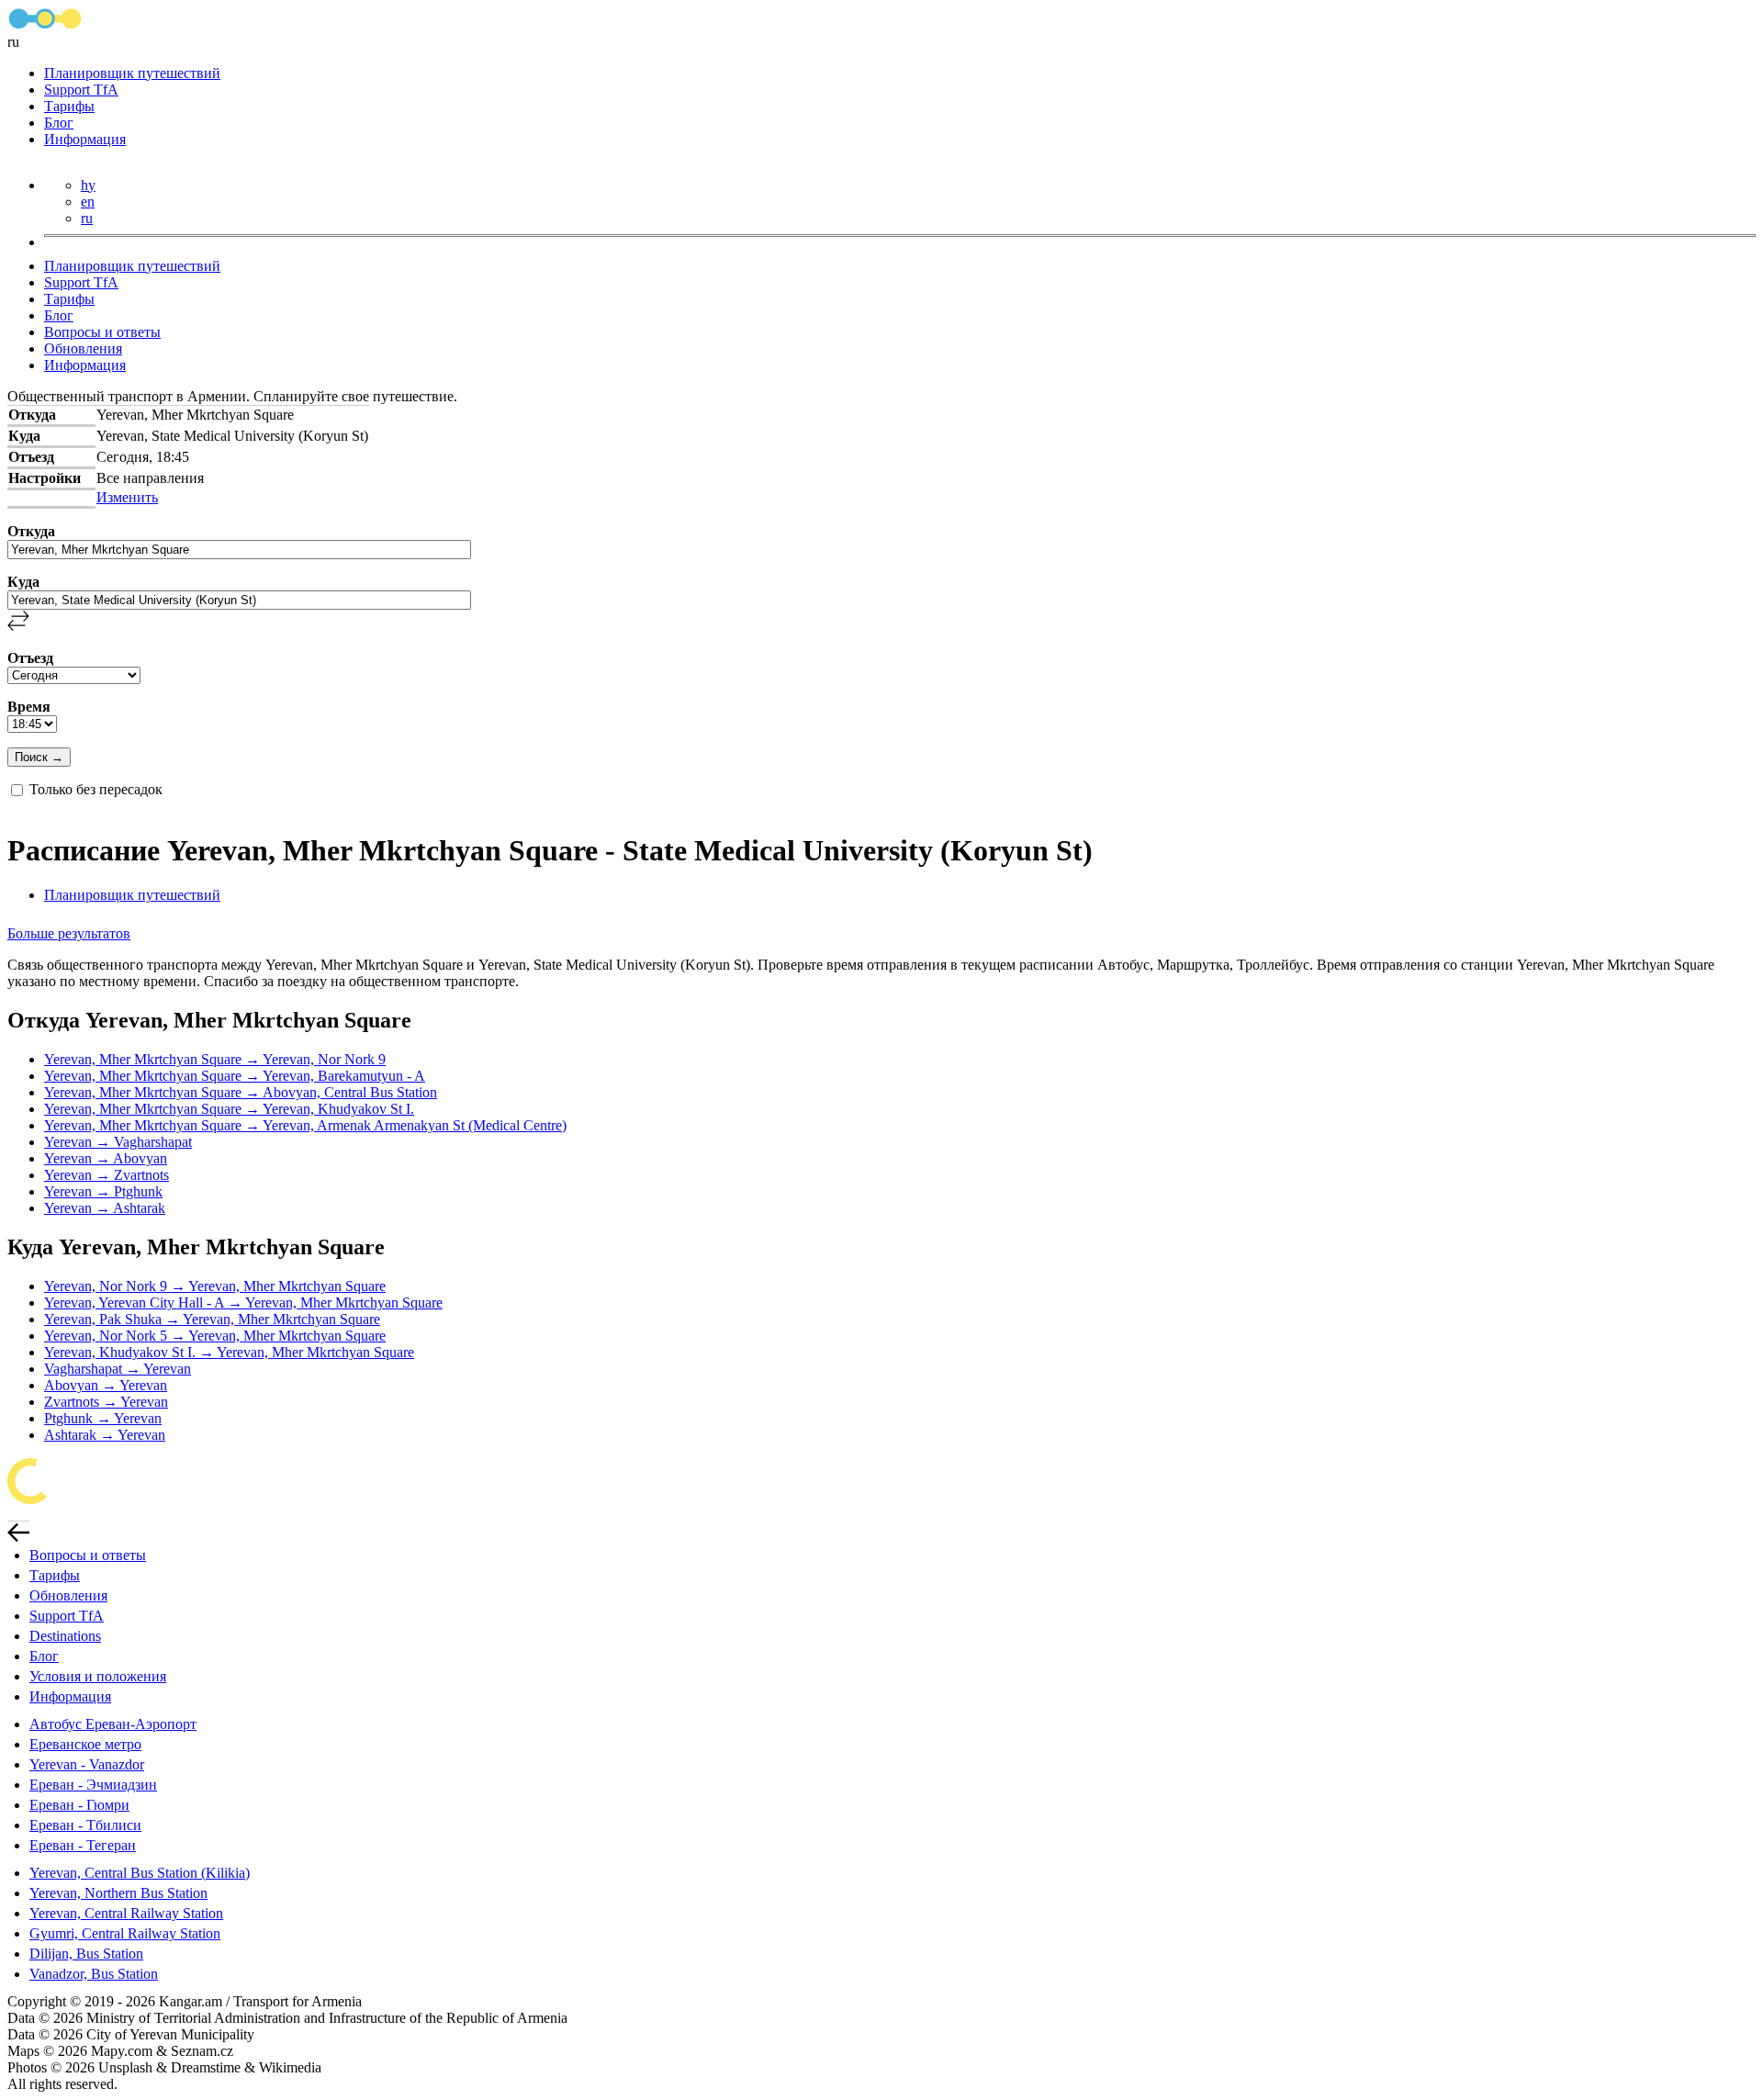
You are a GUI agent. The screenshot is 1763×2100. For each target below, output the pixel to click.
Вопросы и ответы (102, 332)
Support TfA (81, 90)
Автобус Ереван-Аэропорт (113, 1724)
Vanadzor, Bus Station (94, 1974)
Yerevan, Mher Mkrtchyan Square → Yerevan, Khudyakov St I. (229, 1109)
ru (87, 218)
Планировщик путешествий (132, 73)
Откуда (31, 531)
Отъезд (30, 658)
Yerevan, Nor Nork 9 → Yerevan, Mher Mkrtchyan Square (215, 1286)
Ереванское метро (85, 1744)
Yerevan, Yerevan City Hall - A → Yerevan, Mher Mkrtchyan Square (243, 1303)
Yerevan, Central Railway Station (126, 1913)
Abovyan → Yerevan (106, 1385)
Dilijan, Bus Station (86, 1954)
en (88, 202)
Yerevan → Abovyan (106, 1158)
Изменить (127, 497)
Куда (23, 582)
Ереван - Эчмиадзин (93, 1785)
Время (29, 707)
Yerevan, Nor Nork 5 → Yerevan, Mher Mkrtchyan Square (215, 1336)
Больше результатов (69, 933)
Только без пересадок (96, 789)
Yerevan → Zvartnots (107, 1175)
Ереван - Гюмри (79, 1805)
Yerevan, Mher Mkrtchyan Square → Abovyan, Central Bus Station (241, 1092)
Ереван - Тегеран (83, 1845)
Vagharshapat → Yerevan (118, 1369)
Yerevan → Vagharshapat (118, 1142)
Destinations (65, 1636)
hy (88, 185)
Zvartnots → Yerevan (106, 1402)
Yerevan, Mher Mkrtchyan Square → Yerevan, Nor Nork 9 (215, 1059)
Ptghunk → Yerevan (103, 1418)
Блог (59, 123)
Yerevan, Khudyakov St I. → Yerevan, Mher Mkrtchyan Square (229, 1352)
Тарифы (69, 106)
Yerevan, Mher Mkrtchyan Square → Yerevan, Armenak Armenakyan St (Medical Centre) (305, 1125)
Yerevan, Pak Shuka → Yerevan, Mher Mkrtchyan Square (212, 1319)
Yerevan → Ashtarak (105, 1208)
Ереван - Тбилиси (85, 1825)
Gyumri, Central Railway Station (125, 1933)
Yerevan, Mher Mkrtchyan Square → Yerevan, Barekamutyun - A (235, 1076)
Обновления (83, 348)
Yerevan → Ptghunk (103, 1191)
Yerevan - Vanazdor (87, 1764)
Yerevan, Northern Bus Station (118, 1893)
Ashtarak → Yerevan (105, 1435)
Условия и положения (98, 1676)
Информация (85, 139)
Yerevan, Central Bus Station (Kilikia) (140, 1873)
